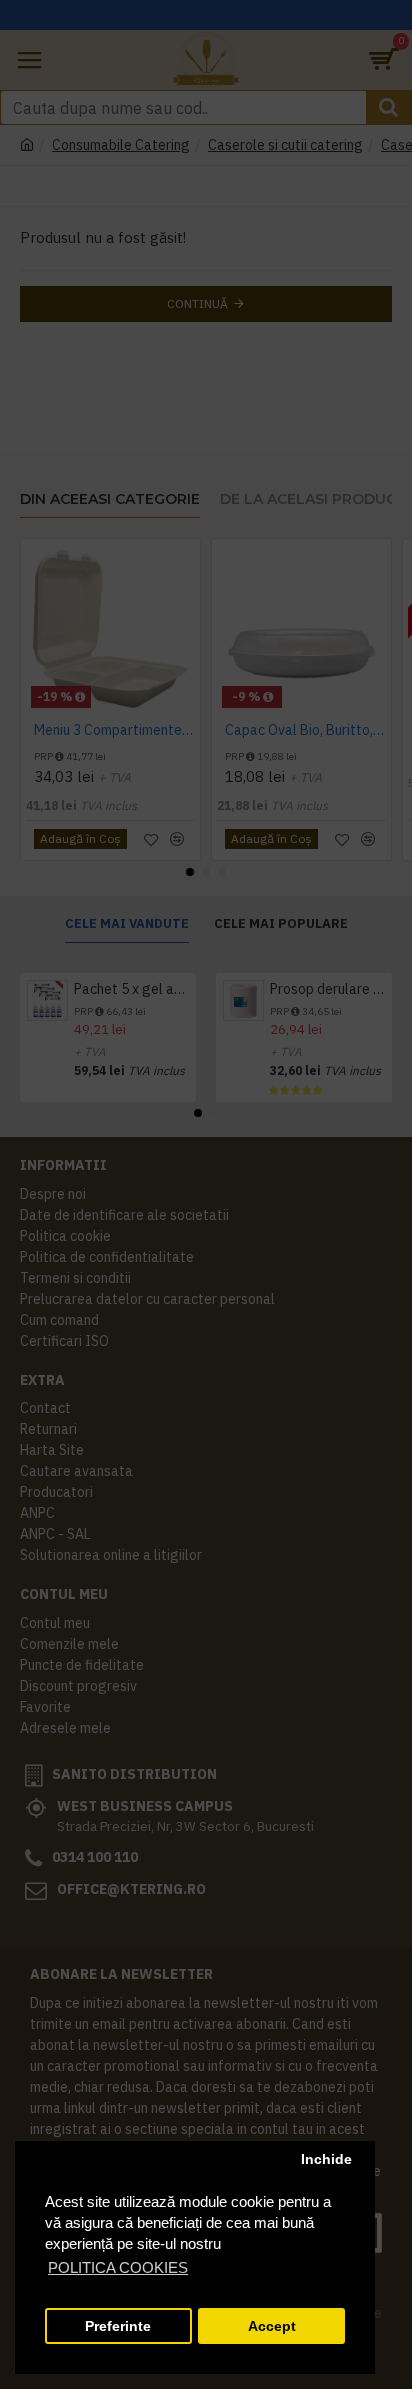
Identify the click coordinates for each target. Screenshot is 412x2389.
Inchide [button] (326, 2159)
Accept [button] (272, 2326)
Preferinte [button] (118, 2326)
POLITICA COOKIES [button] (118, 2267)
